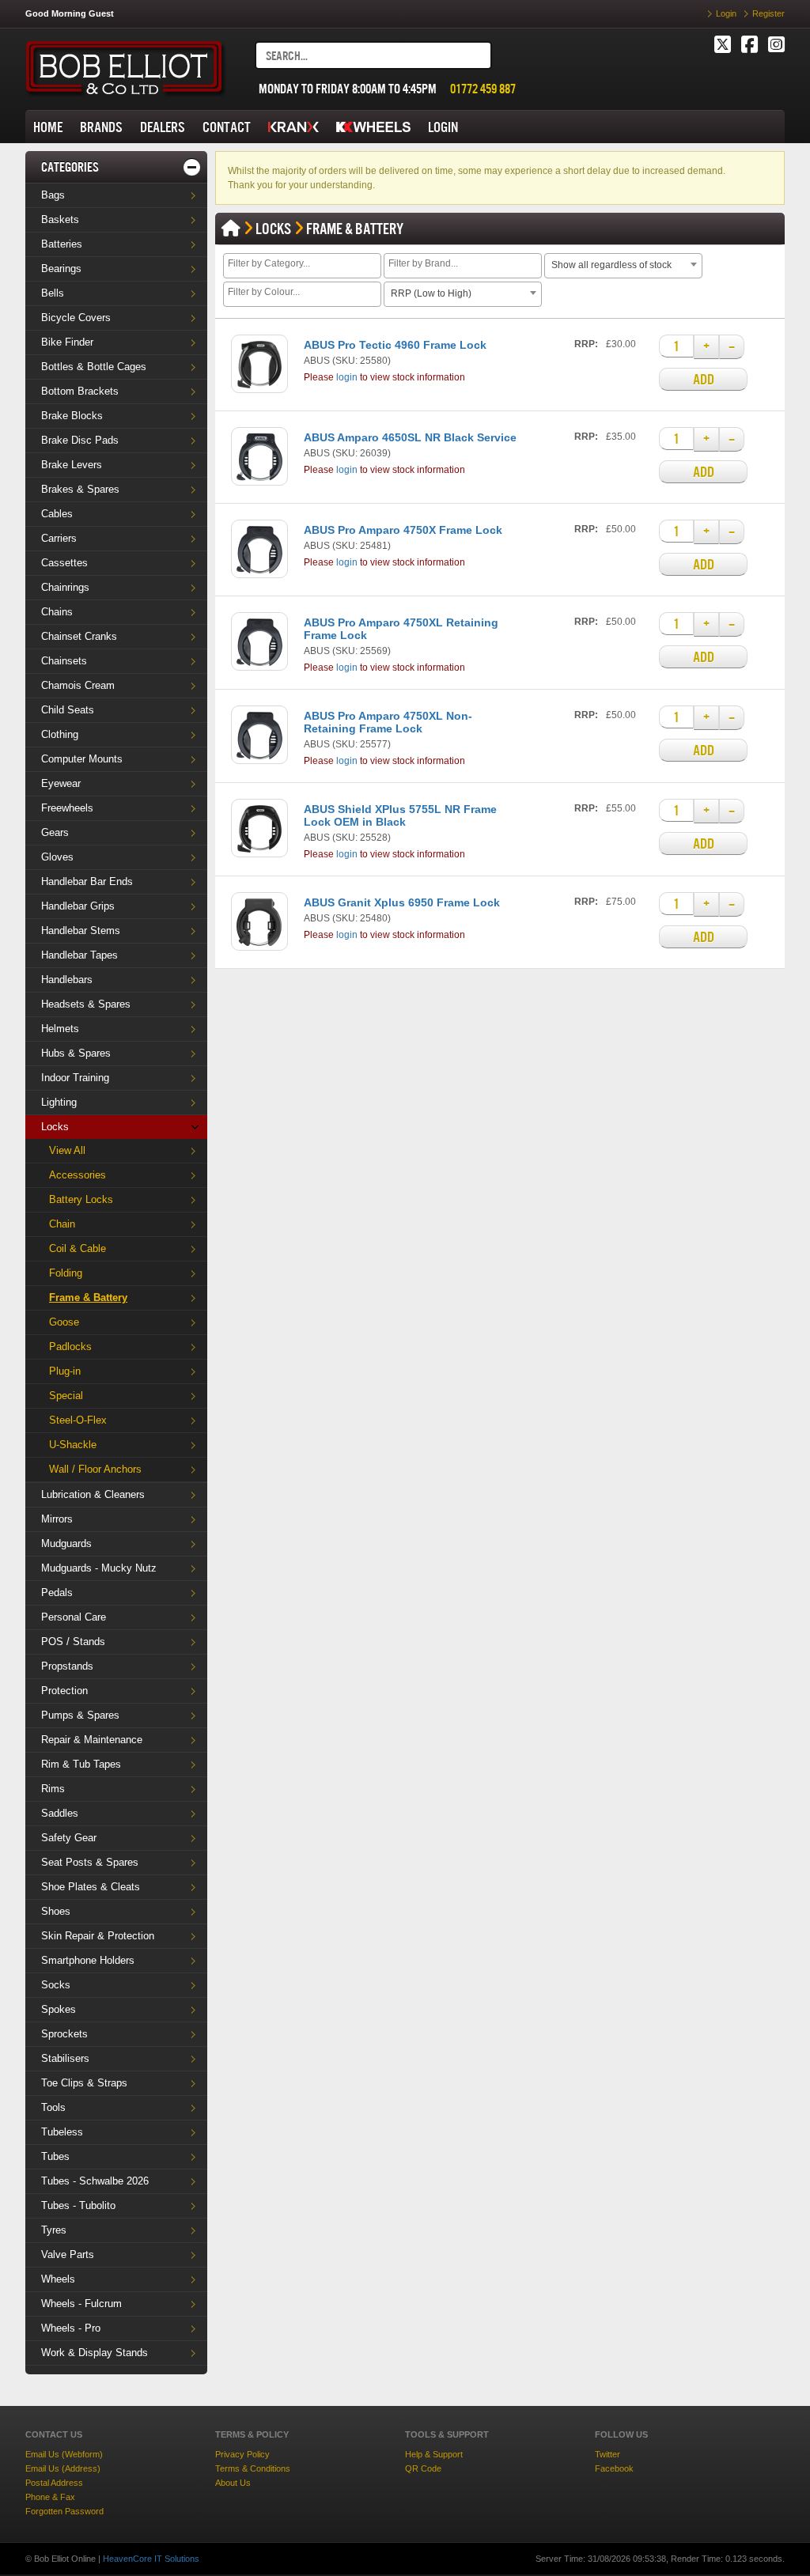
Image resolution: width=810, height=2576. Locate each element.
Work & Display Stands (95, 2353)
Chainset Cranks (79, 636)
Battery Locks (81, 1199)
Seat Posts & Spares (90, 1862)
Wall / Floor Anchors (95, 1469)
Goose (64, 1322)
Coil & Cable (78, 1248)
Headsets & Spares (86, 1004)
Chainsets (64, 661)
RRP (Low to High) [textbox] (431, 293)
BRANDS (101, 127)
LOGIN (443, 127)
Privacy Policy (242, 2454)
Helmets (60, 1029)
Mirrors (57, 1519)
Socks (56, 1985)
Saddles (60, 1813)
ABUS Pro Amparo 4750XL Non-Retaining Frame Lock (388, 722)
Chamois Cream (78, 685)
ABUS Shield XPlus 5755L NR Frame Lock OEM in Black (400, 815)
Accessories (78, 1175)
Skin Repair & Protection (98, 1936)
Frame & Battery (88, 1297)
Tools (53, 2107)
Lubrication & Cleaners (93, 1494)
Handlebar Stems (81, 931)
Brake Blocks (72, 416)
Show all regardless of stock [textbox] (611, 265)
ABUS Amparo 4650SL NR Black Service (410, 437)
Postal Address (54, 2483)
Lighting (59, 1102)
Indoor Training (75, 1078)
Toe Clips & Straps (84, 2083)
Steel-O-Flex (78, 1420)
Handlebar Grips (78, 906)
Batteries (62, 244)
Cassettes (64, 563)
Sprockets (64, 2034)
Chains (57, 612)
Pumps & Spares (80, 1715)
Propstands (67, 1666)
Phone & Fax (50, 2497)
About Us (233, 2483)
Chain (62, 1224)
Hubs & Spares (76, 1053)
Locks (55, 1127)
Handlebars (67, 980)
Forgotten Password (64, 2511)
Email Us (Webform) (64, 2454)
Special (66, 1396)
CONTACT (227, 127)
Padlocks (70, 1347)
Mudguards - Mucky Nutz (99, 1568)
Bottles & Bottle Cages (94, 367)
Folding (66, 1273)
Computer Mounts (82, 759)
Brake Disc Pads (80, 440)
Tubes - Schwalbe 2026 (95, 2181)
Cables (57, 514)
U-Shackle (73, 1445)
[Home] (231, 229)
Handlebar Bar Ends (87, 881)
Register (768, 13)
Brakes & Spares (80, 489)
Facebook (614, 2468)
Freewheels (67, 808)
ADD (704, 379)
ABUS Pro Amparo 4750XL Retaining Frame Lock (401, 629)
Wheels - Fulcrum (81, 2304)
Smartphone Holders (88, 1960)
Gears (55, 832)
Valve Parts (68, 2254)
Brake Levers (72, 465)
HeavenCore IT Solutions (151, 2559)
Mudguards (66, 1543)
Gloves (57, 857)
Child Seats (68, 710)
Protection (64, 1691)
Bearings (61, 269)
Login (726, 13)
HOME (48, 127)
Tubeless (62, 2132)
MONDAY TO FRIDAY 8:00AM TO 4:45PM (348, 89)
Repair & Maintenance (92, 1740)
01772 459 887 (483, 89)
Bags (53, 195)
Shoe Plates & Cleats (91, 1887)
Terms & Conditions (253, 2468)
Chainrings (65, 587)
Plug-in (65, 1371)
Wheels (58, 2279)
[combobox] (302, 266)
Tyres (54, 2230)
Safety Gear (69, 1838)
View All (67, 1150)
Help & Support (434, 2454)
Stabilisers (65, 2058)
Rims (53, 1789)
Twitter (607, 2454)
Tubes (55, 2156)
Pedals (57, 1593)
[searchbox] (304, 265)
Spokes (59, 2009)
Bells (53, 293)
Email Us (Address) (63, 2468)
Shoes (56, 1911)
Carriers (59, 538)
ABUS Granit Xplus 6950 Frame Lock (402, 902)
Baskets (60, 219)
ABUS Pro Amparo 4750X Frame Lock (403, 530)
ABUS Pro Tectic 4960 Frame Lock (395, 345)
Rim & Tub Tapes (81, 1764)
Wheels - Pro (71, 2328)
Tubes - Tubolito (78, 2205)
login (347, 377)
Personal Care (74, 1617)
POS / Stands (73, 1642)
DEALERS (163, 127)
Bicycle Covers (76, 318)
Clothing (60, 734)
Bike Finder (67, 342)
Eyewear (61, 783)
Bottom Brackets (80, 391)
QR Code (423, 2468)
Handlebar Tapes (79, 955)
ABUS (317, 361)
